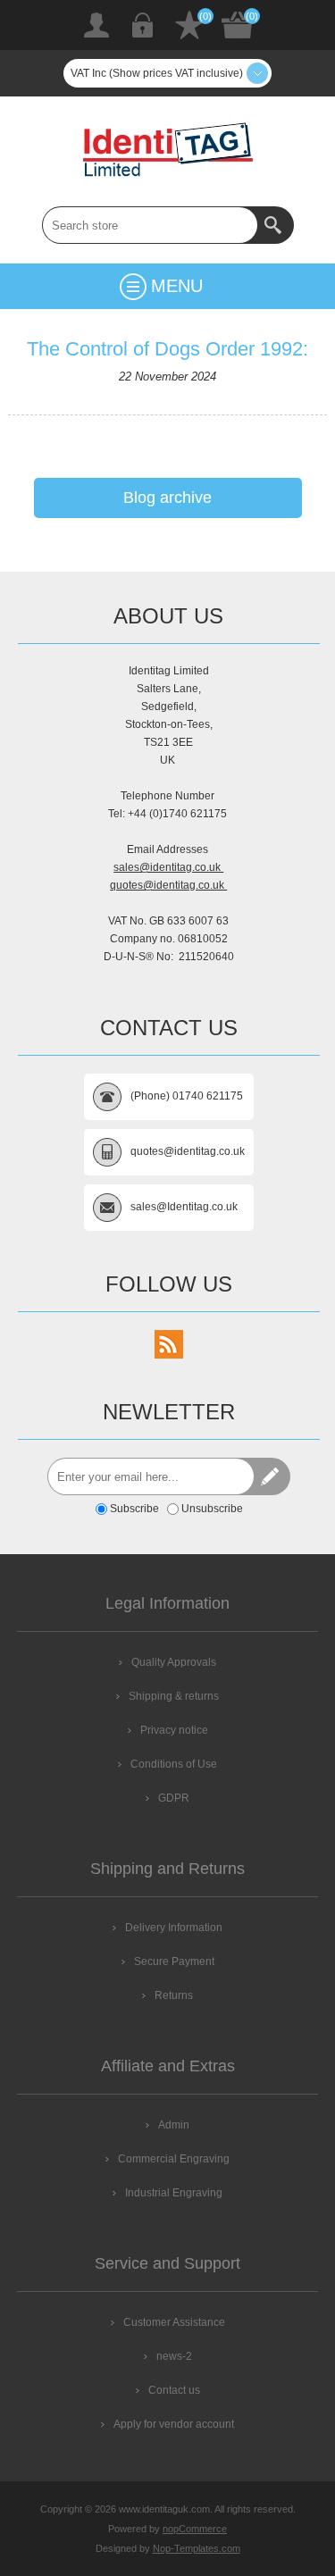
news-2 (174, 2356)
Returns (174, 1995)
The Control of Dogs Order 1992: (167, 349)
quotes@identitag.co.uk (168, 885)
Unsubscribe (212, 1509)
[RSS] (169, 1344)
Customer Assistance (174, 2322)
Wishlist (189, 25)
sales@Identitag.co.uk (184, 1207)
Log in (143, 25)
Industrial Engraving (174, 2193)
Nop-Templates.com (197, 2548)
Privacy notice (174, 1730)
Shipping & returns (174, 1696)
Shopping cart (238, 25)
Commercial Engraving (174, 2159)
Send (272, 1476)
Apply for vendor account (174, 2424)
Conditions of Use (174, 1764)
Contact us (174, 2390)
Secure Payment (174, 1961)
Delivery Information (174, 1928)
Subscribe (134, 1509)
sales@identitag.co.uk (168, 867)
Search (275, 225)
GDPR (174, 1798)
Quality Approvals (174, 1662)
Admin (174, 2125)
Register (96, 25)
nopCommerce (195, 2529)
